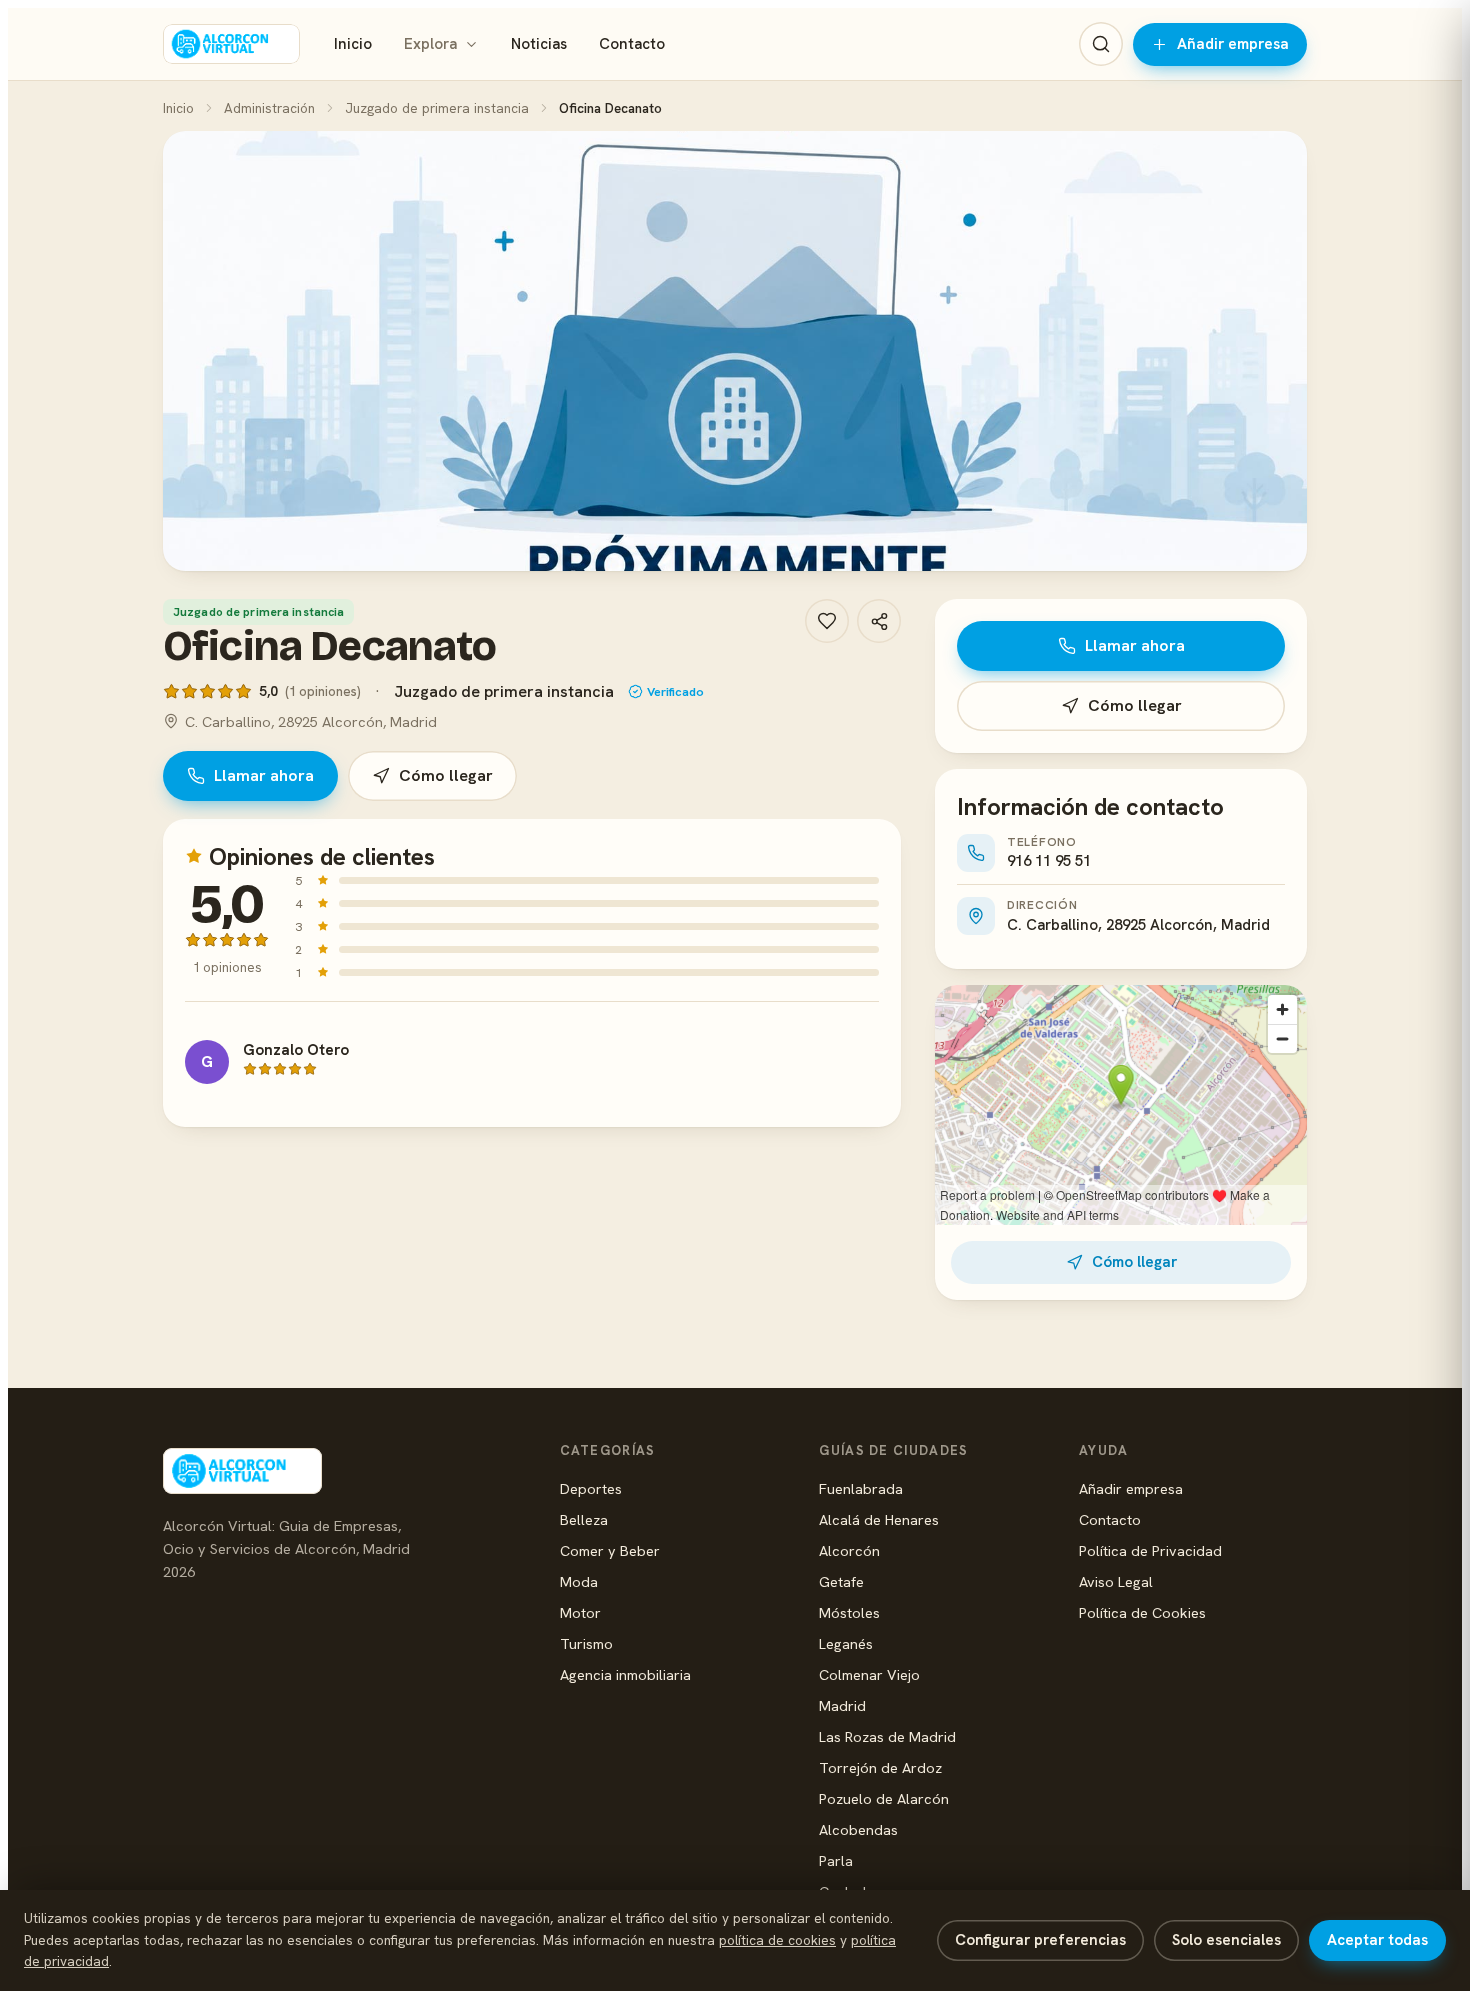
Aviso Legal (1116, 1581)
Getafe (841, 1581)
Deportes (591, 1488)
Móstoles (849, 1612)
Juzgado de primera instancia (437, 108)
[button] (735, 351)
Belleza (584, 1519)
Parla (836, 1860)
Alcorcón (849, 1550)
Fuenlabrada (861, 1488)
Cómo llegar (446, 775)
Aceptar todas (1377, 1940)
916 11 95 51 (1049, 861)
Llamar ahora (264, 775)
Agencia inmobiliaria (625, 1674)
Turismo (586, 1643)
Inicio (353, 44)
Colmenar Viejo (869, 1674)
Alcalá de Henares (879, 1519)
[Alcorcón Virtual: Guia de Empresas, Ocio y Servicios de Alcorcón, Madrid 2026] (231, 44)
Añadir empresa (1233, 44)
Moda (579, 1581)
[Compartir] (879, 621)
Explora (430, 44)
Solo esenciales (1226, 1940)
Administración (269, 108)
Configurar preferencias (1040, 1940)
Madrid (842, 1705)
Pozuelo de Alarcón (884, 1798)
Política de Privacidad (1150, 1550)
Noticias (539, 44)
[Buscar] (1101, 44)
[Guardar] (827, 621)
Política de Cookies (1142, 1612)
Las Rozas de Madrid (887, 1736)
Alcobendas (858, 1829)
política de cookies (777, 1940)
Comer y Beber (610, 1550)
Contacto (632, 44)
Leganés (846, 1643)
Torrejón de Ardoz (880, 1767)
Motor (580, 1612)
